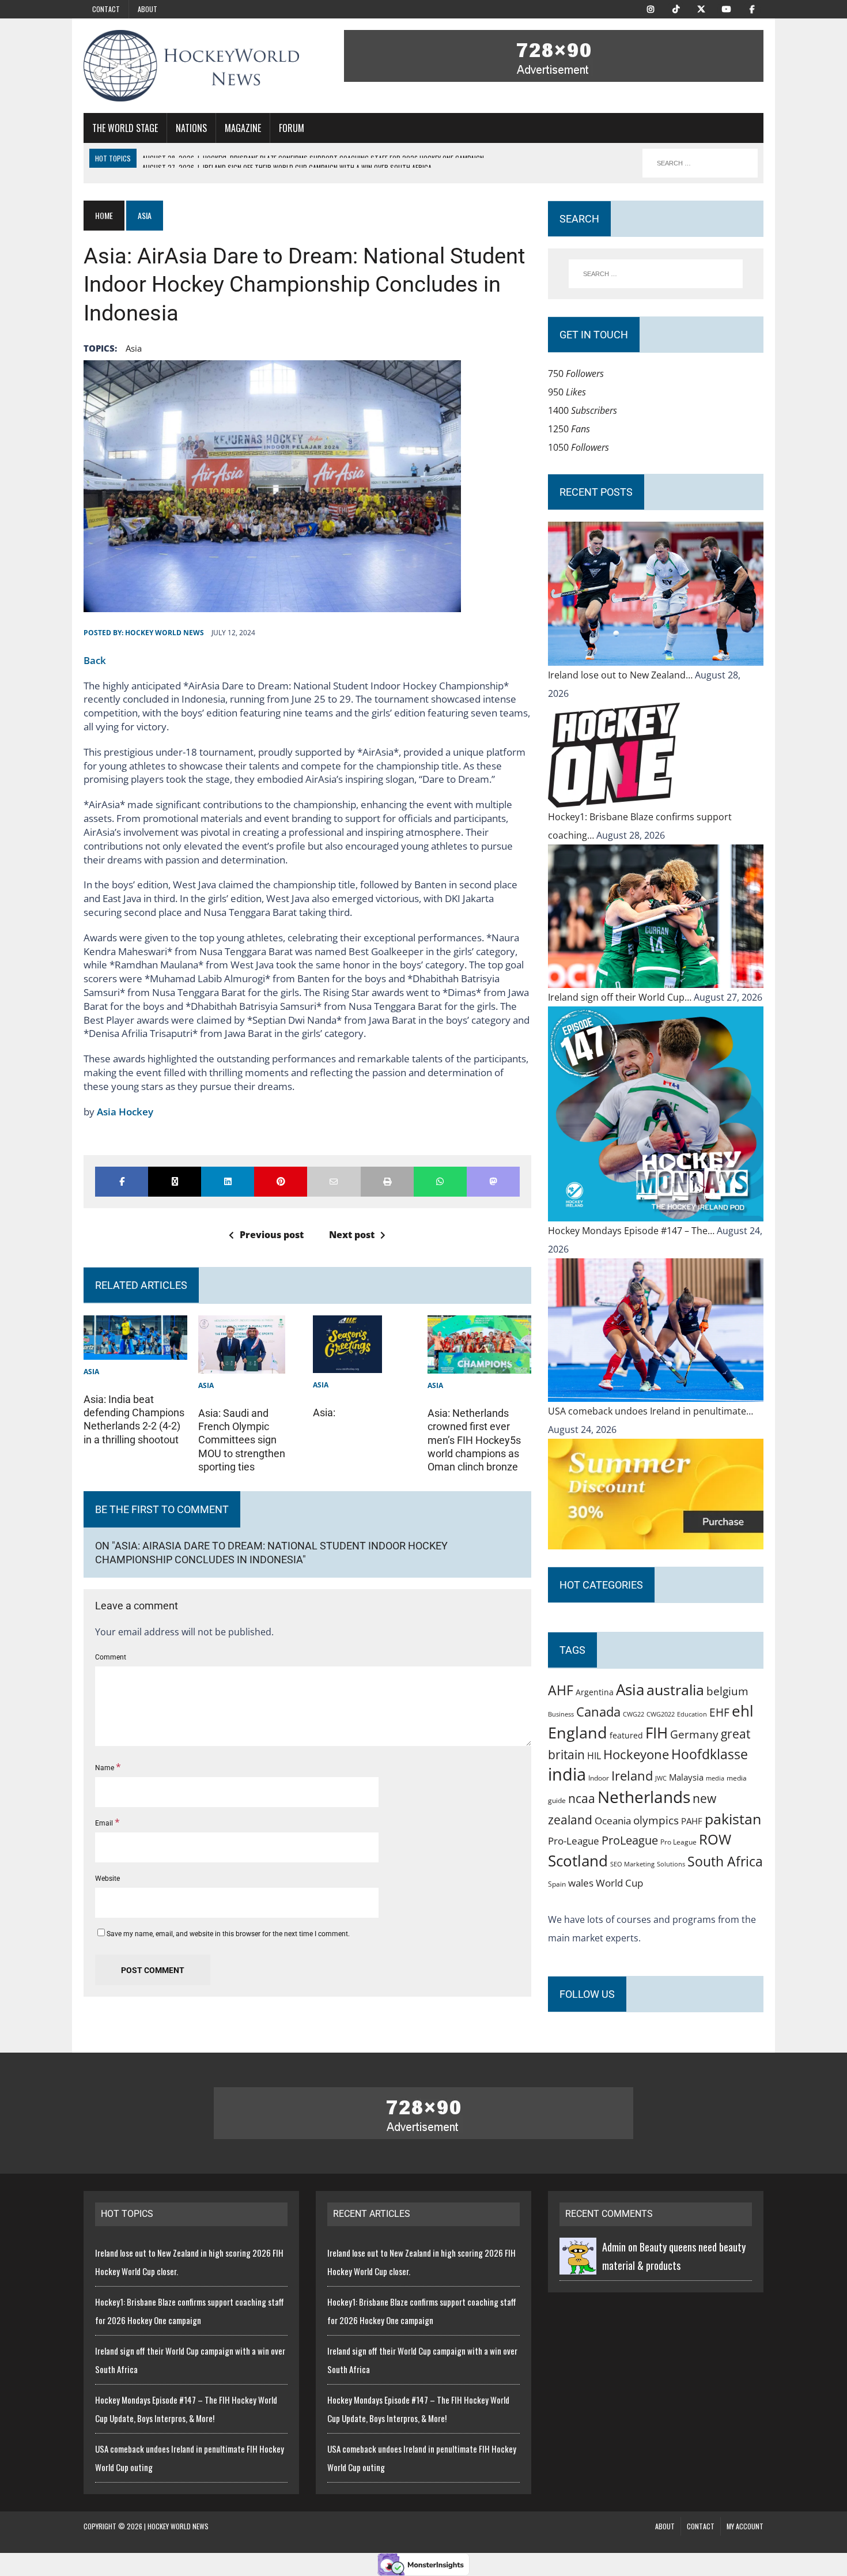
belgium (727, 1691)
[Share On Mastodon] (493, 1182)
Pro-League (574, 1841)
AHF (561, 1690)
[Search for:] (656, 274)
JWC (661, 1778)
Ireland (632, 1775)
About (148, 9)
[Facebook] (752, 8)
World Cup (619, 1883)
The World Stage (125, 128)
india (567, 1774)
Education (692, 1714)
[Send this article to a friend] (334, 1182)
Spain (557, 1884)
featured (626, 1735)
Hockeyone (636, 1754)
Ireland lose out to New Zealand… (621, 675)
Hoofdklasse (710, 1754)
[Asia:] (347, 1364)
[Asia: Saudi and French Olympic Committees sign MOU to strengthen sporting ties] (242, 1364)
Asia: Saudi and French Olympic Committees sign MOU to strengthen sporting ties (242, 1440)
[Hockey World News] (191, 66)
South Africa (725, 1861)
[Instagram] (651, 8)
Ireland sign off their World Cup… (621, 997)
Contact (106, 9)
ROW (715, 1839)
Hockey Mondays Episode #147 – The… (632, 1231)
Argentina (595, 1692)
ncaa (582, 1798)
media (715, 1778)
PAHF (692, 1821)
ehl (743, 1711)
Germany (694, 1734)
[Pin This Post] (281, 1182)
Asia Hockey (125, 1112)
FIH (657, 1733)
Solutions (671, 1864)
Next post (352, 1235)
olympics (656, 1820)
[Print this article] (387, 1182)
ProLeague (630, 1840)
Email (105, 1823)
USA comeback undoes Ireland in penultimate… (651, 1411)
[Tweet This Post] (175, 1182)
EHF (719, 1713)
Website (107, 1879)
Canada (598, 1711)
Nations (191, 128)
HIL (594, 1756)
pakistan (733, 1819)
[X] (701, 8)
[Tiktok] (676, 8)
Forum (292, 128)
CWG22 (634, 1714)
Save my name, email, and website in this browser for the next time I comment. (228, 1934)
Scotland (578, 1861)
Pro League (678, 1842)
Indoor (599, 1778)
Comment (111, 1657)
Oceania (613, 1820)
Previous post (272, 1235)
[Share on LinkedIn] (228, 1182)
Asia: (324, 1413)
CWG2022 (661, 1714)
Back (95, 660)
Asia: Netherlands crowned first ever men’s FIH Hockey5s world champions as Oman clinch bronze (474, 1440)
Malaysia (686, 1777)
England (578, 1732)
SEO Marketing (632, 1864)
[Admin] (578, 2265)
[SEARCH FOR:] (700, 163)
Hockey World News (165, 633)
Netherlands (644, 1797)
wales (581, 1883)
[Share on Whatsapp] (440, 1182)
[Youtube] (727, 8)
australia (675, 1689)
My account (745, 2526)
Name (105, 1768)
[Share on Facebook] (122, 1182)
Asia (134, 348)
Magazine (243, 128)
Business (561, 1714)
